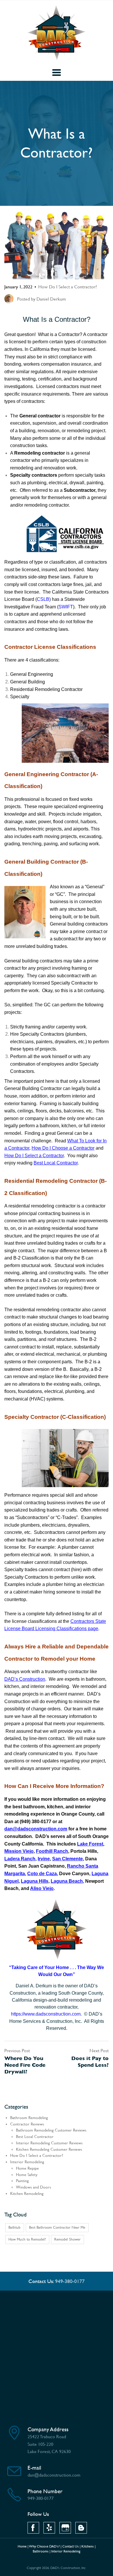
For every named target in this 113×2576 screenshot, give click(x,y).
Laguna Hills (35, 1881)
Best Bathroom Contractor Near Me (57, 2227)
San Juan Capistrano (41, 1866)
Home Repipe (27, 2168)
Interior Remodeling (27, 2162)
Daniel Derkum (51, 299)
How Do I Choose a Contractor (63, 1148)
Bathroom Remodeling (29, 2118)
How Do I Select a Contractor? (68, 287)
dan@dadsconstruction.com (36, 1829)
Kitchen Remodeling (27, 2194)
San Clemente (68, 1859)
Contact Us (71, 2546)
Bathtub (14, 2227)
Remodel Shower (67, 2239)
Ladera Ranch (20, 1859)
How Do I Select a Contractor (34, 1156)
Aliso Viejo (42, 1888)
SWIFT (66, 607)
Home (22, 2546)
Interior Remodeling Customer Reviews (49, 2143)
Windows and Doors (33, 2187)
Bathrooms (41, 2551)
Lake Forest (90, 1844)
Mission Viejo (19, 1851)
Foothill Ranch (52, 1851)
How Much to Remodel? (27, 2239)
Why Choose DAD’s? (44, 2546)
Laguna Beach (67, 1881)
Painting (22, 2181)
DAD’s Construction (25, 1679)
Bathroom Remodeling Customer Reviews (51, 2130)
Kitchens (88, 2546)
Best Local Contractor (56, 1163)
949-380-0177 (70, 2281)
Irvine (44, 1859)
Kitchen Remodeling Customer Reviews (49, 2149)
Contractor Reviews (27, 2124)
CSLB (43, 599)
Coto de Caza (42, 1874)
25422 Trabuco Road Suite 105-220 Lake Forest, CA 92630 (49, 2444)
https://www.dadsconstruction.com (46, 2014)
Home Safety (27, 2175)
